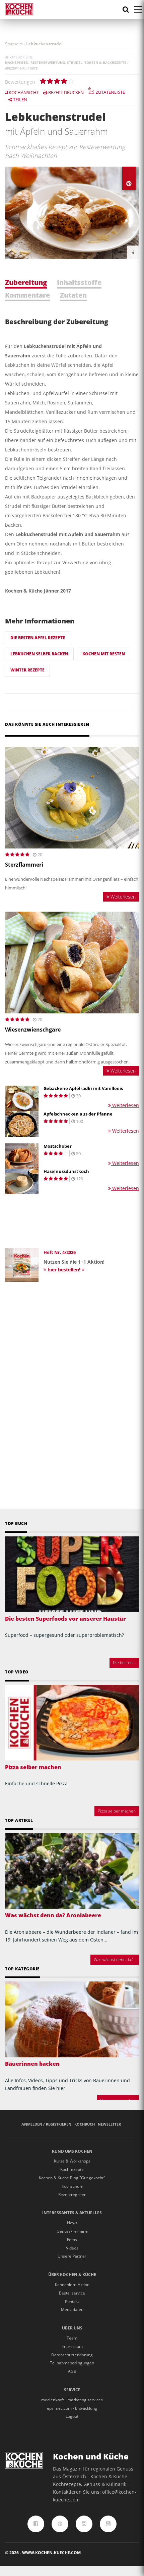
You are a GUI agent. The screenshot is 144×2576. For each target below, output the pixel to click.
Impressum (72, 2346)
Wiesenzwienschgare (33, 1030)
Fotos (72, 2240)
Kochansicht (23, 92)
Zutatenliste (110, 92)
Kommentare (27, 295)
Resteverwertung (48, 62)
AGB (72, 2371)
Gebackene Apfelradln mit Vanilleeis (83, 1088)
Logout (72, 2416)
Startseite (14, 44)
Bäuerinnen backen (32, 2064)
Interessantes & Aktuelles (72, 2213)
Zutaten (73, 295)
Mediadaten (72, 2309)
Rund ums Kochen (72, 2151)
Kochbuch (85, 2124)
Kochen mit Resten (104, 654)
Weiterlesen (122, 897)
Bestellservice (72, 2293)
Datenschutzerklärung (72, 2355)
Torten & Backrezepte (105, 62)
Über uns (72, 2328)
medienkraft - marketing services (72, 2400)
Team (72, 2338)
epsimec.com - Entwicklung (72, 2408)
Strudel (75, 62)
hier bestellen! (64, 1270)
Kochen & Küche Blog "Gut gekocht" (72, 2178)
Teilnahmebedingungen (72, 2363)
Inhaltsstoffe (79, 282)
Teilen (20, 99)
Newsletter (109, 2124)
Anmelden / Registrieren (46, 2124)
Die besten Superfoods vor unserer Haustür (65, 1619)
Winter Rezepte (27, 670)
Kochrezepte (72, 2169)
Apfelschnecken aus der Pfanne (78, 1114)
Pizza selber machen (33, 1767)
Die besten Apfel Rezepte (38, 638)
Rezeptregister (72, 2195)
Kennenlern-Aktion (72, 2285)
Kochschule (72, 2186)
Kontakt (72, 2301)
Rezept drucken (65, 92)
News (72, 2223)
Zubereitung (26, 282)
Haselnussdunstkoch (66, 1171)
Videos (72, 2248)
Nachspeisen (17, 62)
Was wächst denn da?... (115, 1959)
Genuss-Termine (72, 2231)
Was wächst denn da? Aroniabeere (53, 1915)
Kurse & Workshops (72, 2161)
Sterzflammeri (24, 865)
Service (72, 2390)
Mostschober (58, 1146)
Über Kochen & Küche (72, 2275)
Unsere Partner (72, 2256)
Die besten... (124, 1663)
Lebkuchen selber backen (39, 654)
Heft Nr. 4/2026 (60, 1252)
